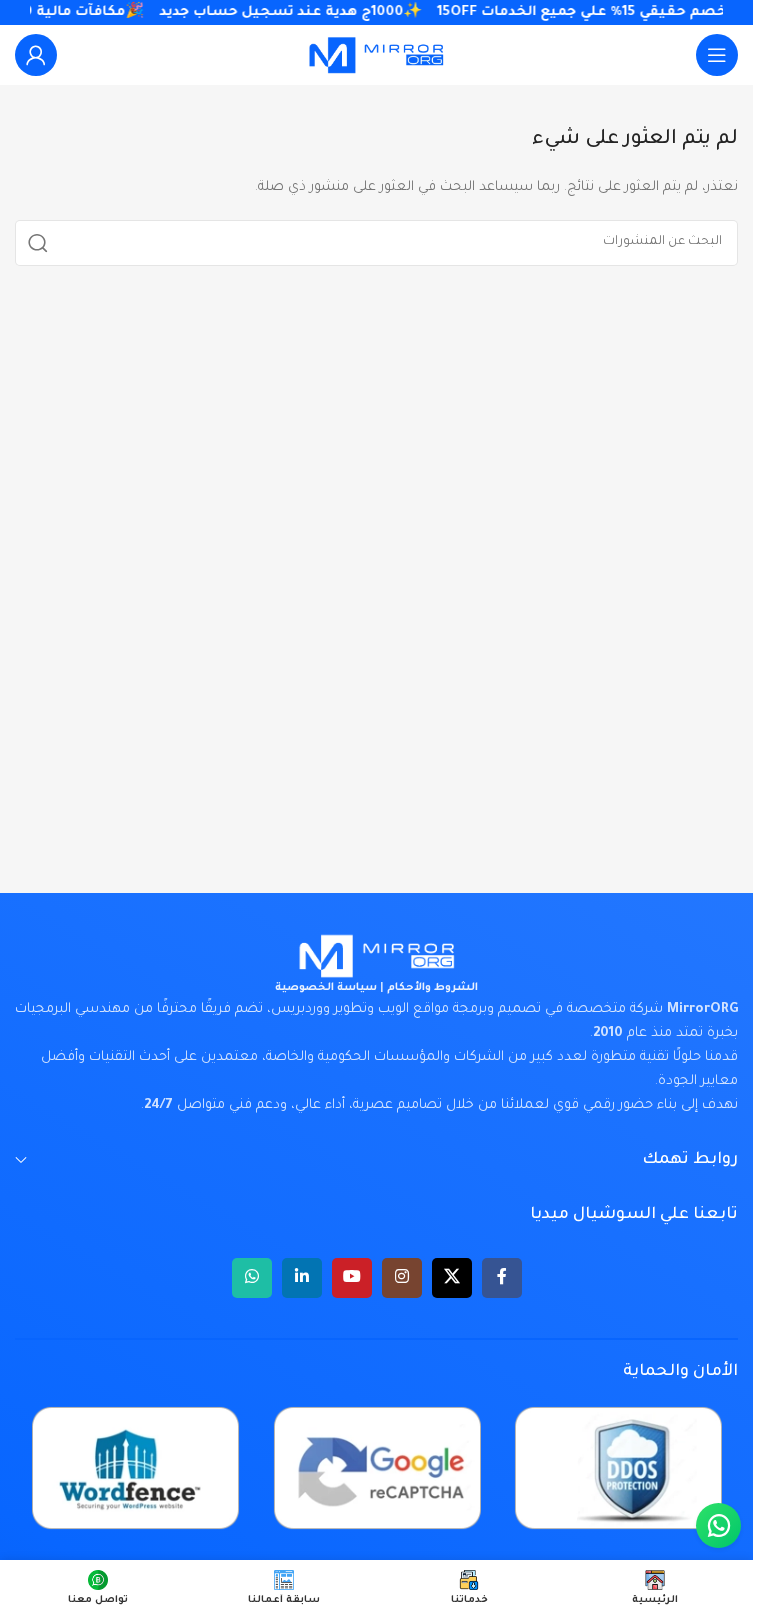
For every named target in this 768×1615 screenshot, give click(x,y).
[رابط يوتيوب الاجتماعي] (352, 1278)
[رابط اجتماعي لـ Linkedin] (302, 1278)
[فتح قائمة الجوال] (717, 55)
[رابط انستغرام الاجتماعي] (402, 1278)
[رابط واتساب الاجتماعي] (252, 1278)
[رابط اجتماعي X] (452, 1278)
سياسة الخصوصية (326, 988)
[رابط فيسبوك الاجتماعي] (502, 1278)
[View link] (36, 55)
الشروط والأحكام (432, 988)
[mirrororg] (377, 956)
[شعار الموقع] (377, 55)
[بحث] (38, 243)
